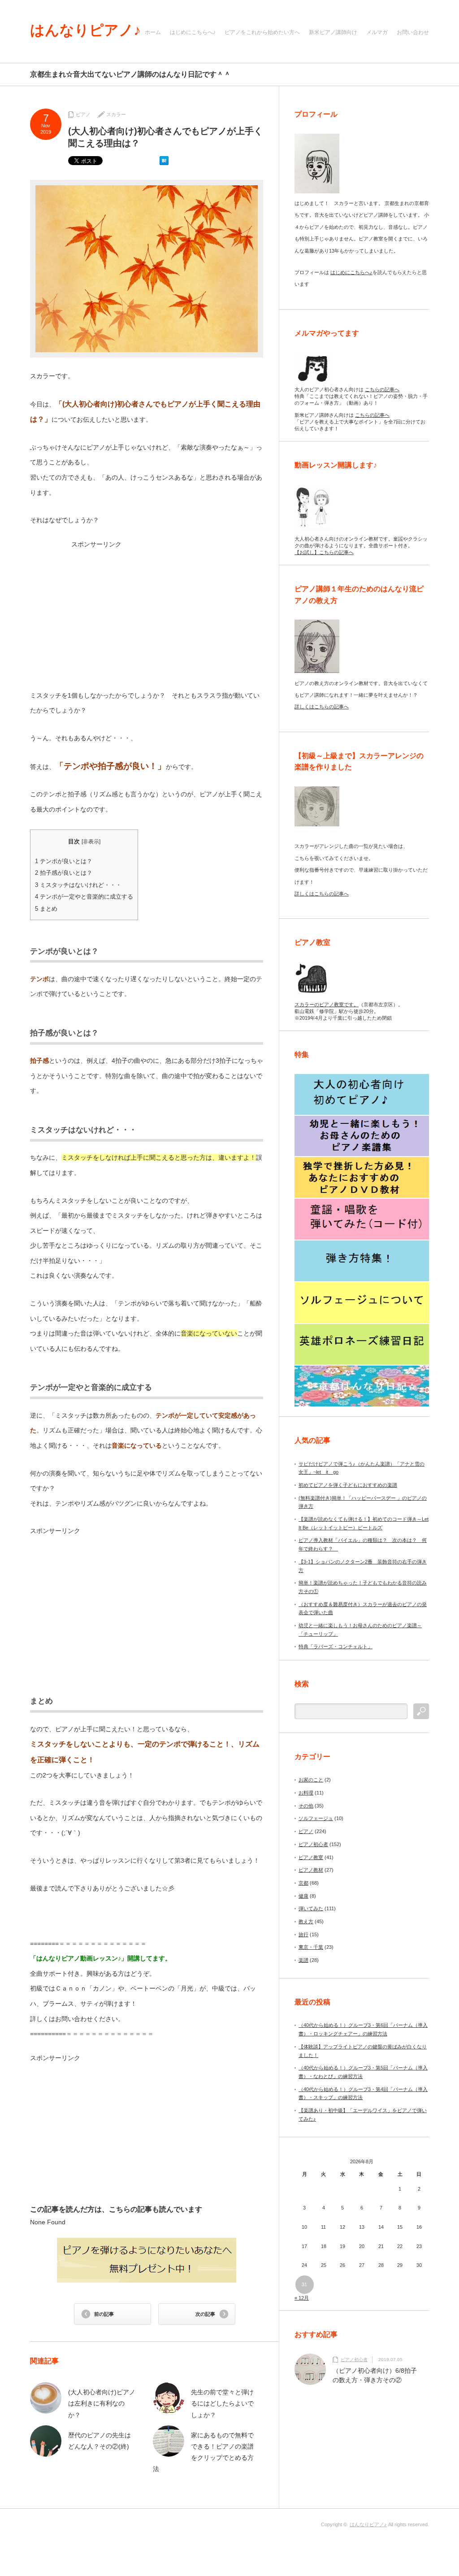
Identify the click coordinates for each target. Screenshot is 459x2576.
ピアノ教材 (311, 1870)
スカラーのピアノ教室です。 (327, 1004)
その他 (306, 1806)
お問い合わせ (413, 32)
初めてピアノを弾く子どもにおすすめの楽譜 (348, 1485)
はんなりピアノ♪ (85, 30)
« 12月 (302, 2298)
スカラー (116, 114)
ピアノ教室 (311, 1857)
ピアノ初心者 (313, 1844)
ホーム (153, 32)
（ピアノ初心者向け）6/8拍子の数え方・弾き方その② (375, 2375)
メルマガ (377, 32)
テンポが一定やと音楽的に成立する (84, 897)
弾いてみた (311, 1908)
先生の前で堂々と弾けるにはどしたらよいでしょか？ (222, 2403)
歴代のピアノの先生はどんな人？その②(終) (100, 2441)
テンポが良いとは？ (64, 861)
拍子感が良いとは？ (64, 873)
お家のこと (311, 1780)
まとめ (46, 909)
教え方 (306, 1921)
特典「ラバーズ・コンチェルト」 (336, 1646)
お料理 (306, 1793)
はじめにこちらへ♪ (193, 32)
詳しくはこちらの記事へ (322, 707)
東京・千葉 (311, 1947)
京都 (303, 1883)
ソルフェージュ (316, 1818)
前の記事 (104, 2314)
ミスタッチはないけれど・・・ (78, 885)
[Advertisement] (147, 611)
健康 (303, 1896)
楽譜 (303, 1960)
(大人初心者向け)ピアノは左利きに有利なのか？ (102, 2403)
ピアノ (83, 114)
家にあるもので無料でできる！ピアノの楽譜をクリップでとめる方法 (203, 2452)
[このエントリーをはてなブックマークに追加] (164, 163)
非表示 (91, 842)
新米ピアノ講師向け (333, 32)
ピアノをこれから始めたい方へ (262, 32)
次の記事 (205, 2314)
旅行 (303, 1934)
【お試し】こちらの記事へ (324, 552)
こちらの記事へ (382, 389)
